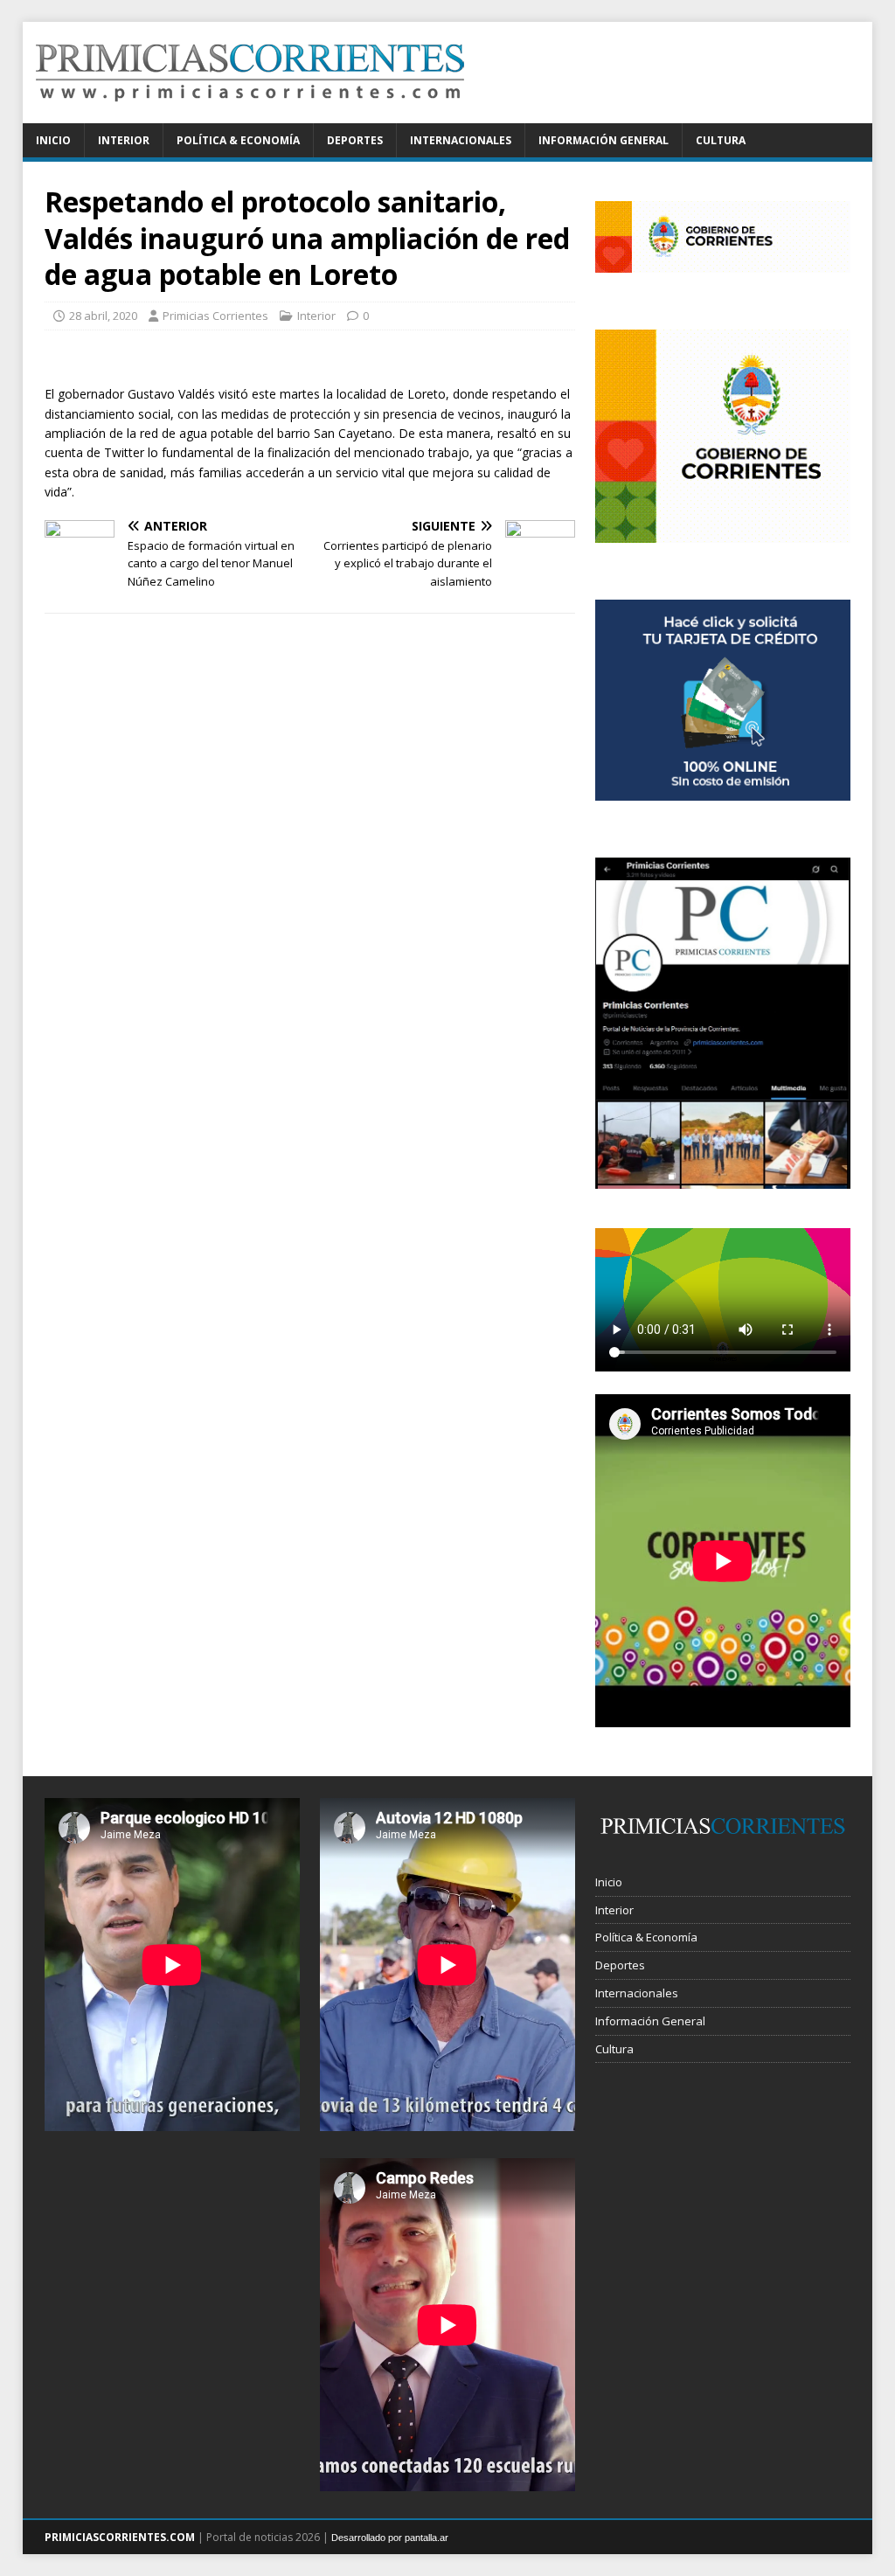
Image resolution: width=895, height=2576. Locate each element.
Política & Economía (238, 140)
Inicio (53, 140)
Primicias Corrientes (215, 316)
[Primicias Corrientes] (250, 113)
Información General (604, 140)
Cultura (721, 140)
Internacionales (461, 140)
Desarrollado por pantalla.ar (390, 2538)
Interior (124, 140)
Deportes (355, 140)
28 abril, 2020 (103, 316)
